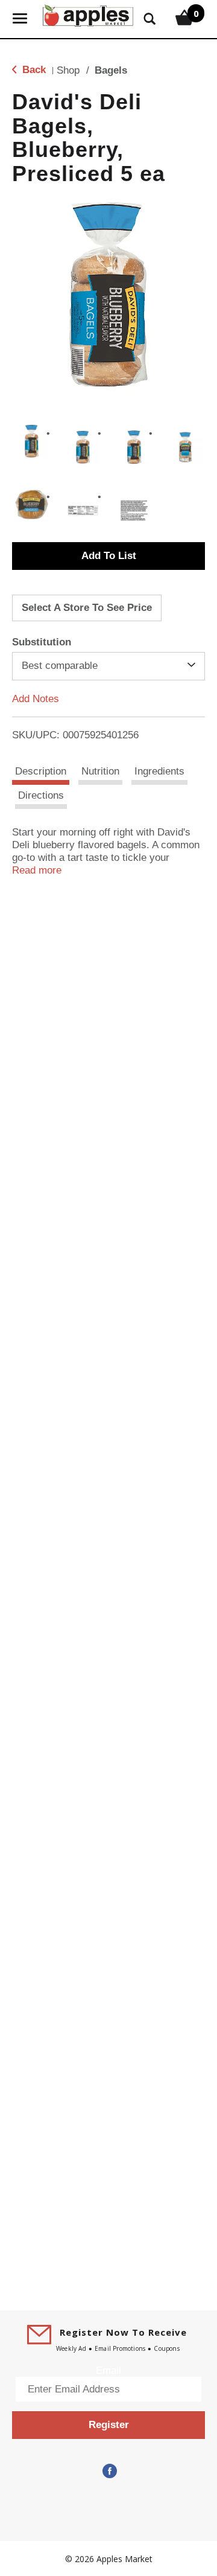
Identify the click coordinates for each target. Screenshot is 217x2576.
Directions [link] (41, 795)
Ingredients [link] (159, 771)
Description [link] (41, 771)
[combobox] (108, 666)
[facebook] (108, 2471)
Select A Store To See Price (87, 608)
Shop (68, 70)
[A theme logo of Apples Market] (88, 14)
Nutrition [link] (100, 771)
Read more (37, 870)
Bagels (111, 70)
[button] (32, 441)
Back (33, 70)
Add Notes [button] (36, 698)
